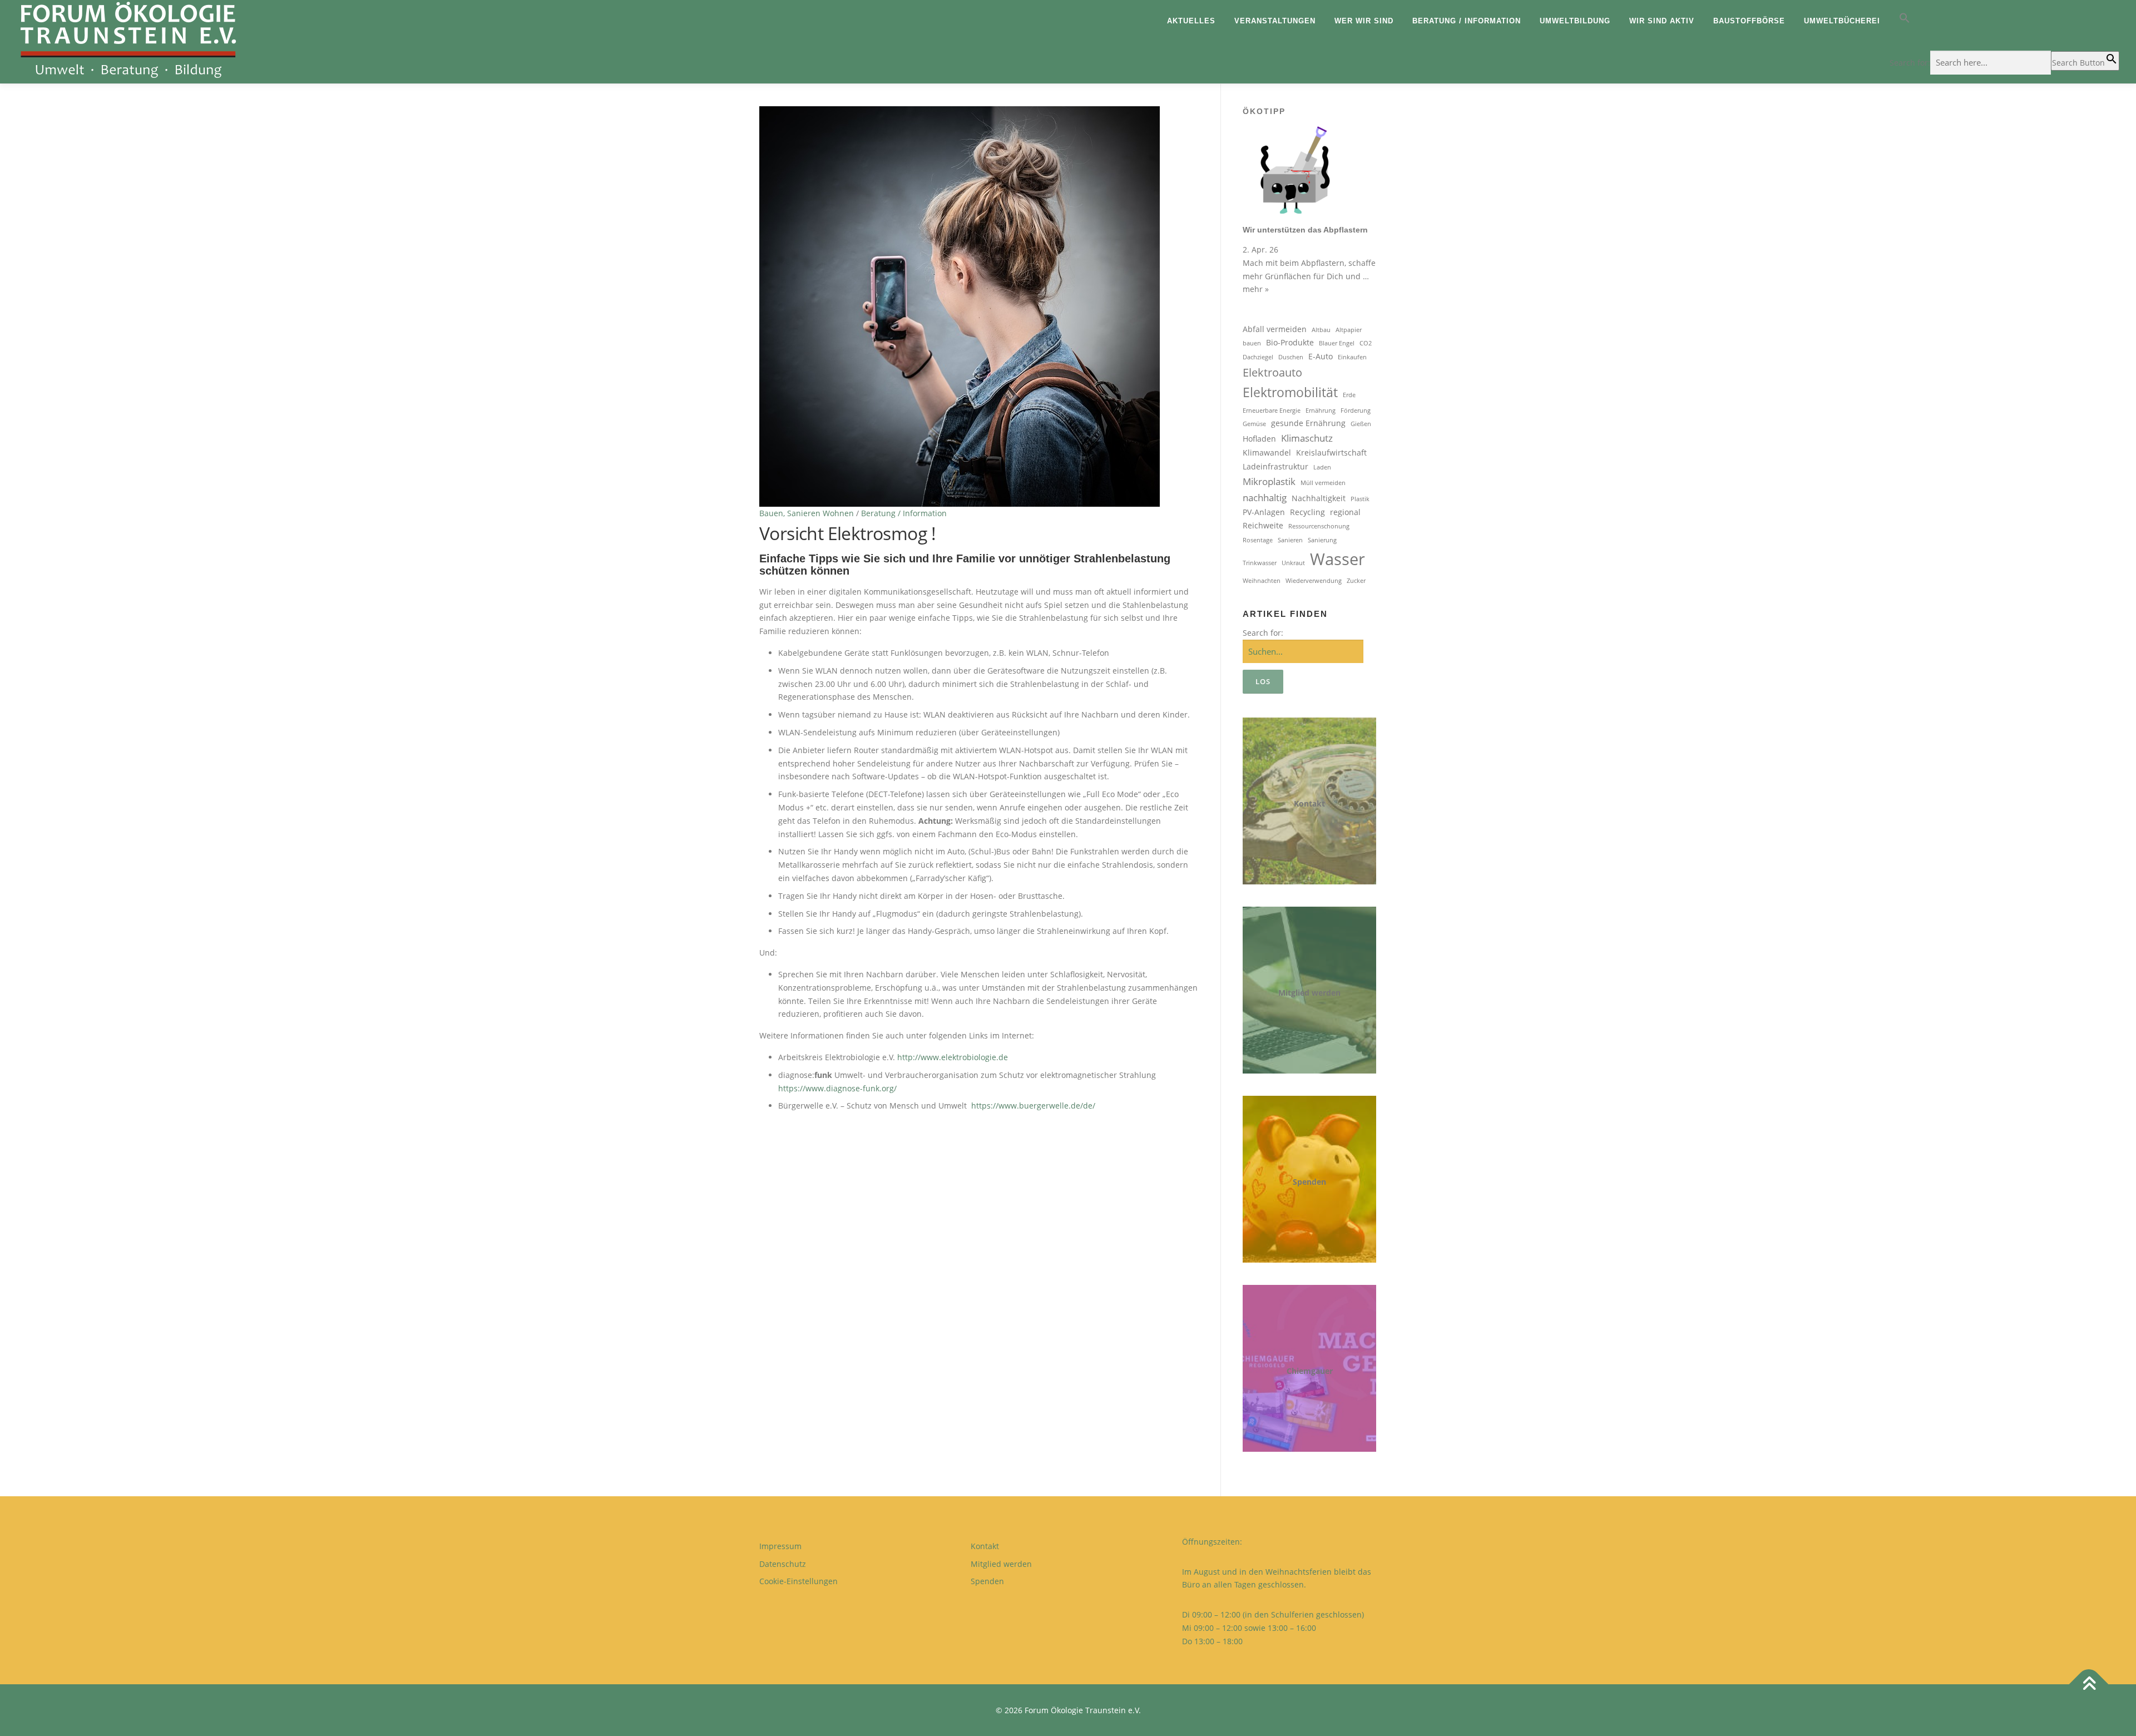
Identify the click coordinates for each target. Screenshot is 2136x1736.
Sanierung (1322, 540)
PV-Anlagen (1264, 512)
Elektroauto (1272, 372)
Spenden (1309, 1182)
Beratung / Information (1467, 21)
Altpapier (1349, 330)
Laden (1322, 467)
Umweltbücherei (1842, 21)
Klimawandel (1267, 452)
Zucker (1356, 581)
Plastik (1360, 499)
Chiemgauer (1310, 1371)
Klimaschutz (1307, 438)
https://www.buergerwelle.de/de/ (1033, 1106)
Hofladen (1259, 439)
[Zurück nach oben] (2089, 1684)
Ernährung (1321, 410)
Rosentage (1258, 540)
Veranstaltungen (1275, 21)
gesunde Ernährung (1308, 423)
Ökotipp (1264, 111)
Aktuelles (1191, 21)
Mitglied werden (1309, 993)
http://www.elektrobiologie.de (953, 1057)
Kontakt (1309, 803)
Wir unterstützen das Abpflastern (1305, 230)
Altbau (1321, 330)
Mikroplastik (1269, 481)
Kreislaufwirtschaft (1331, 452)
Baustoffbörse (1749, 21)
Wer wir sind (1364, 21)
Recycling (1307, 512)
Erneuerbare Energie (1272, 410)
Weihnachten (1262, 581)
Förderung (1356, 410)
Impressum (780, 1546)
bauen (1252, 343)
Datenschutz (783, 1564)
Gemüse (1254, 424)
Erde (1349, 395)
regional (1345, 512)
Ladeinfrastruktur (1275, 466)
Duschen (1291, 357)
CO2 (1366, 343)
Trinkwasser (1260, 563)
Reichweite (1263, 525)
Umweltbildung (1575, 21)
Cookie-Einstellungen (798, 1581)
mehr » (1256, 289)
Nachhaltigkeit (1319, 498)
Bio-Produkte (1290, 342)
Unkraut (1293, 563)
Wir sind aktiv (1662, 21)
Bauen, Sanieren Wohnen (807, 513)
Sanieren (1290, 540)
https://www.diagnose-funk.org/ (837, 1088)
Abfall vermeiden (1275, 329)
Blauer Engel (1337, 343)
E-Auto (1321, 356)
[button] (2004, 21)
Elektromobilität (1290, 392)
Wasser (1338, 559)
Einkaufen (1352, 357)
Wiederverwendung (1314, 581)
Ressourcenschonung (1319, 526)
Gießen (1361, 424)
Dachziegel (1258, 357)
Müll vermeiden (1323, 483)
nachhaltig (1265, 498)
